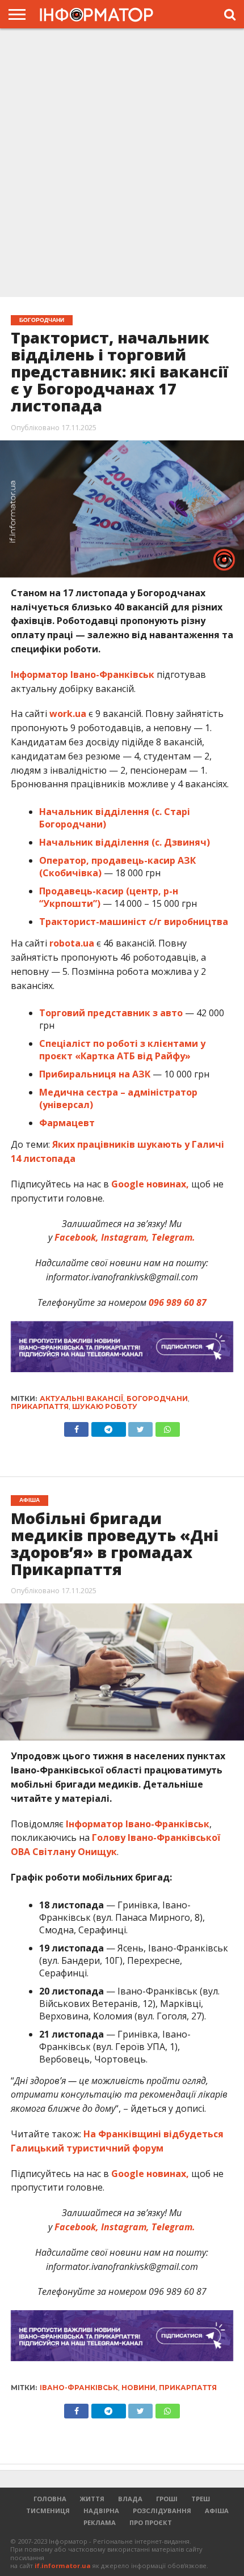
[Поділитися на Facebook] (76, 1427)
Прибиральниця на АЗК (95, 1074)
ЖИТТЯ (92, 2499)
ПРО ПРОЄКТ (151, 2522)
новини (138, 2388)
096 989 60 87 (178, 1302)
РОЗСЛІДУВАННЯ (162, 2511)
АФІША (217, 2511)
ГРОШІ (167, 2499)
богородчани (157, 1399)
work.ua (68, 714)
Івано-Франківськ (79, 2388)
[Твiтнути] (141, 1427)
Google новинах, (150, 1184)
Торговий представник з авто (111, 1013)
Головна (50, 2499)
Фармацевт (67, 1123)
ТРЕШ (201, 2499)
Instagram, (125, 1237)
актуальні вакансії (81, 1399)
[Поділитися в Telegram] (108, 1427)
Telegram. (173, 1237)
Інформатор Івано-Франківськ (83, 674)
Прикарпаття (40, 1406)
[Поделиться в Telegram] (108, 2408)
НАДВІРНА (101, 2511)
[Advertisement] (122, 164)
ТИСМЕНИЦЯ (48, 2511)
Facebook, (77, 1237)
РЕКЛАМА (100, 2522)
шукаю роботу (105, 1406)
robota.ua (72, 943)
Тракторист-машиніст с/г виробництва (134, 922)
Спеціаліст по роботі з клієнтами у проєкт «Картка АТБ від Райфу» (122, 1050)
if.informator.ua (63, 2566)
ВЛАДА (130, 2499)
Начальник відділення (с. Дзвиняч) (125, 842)
